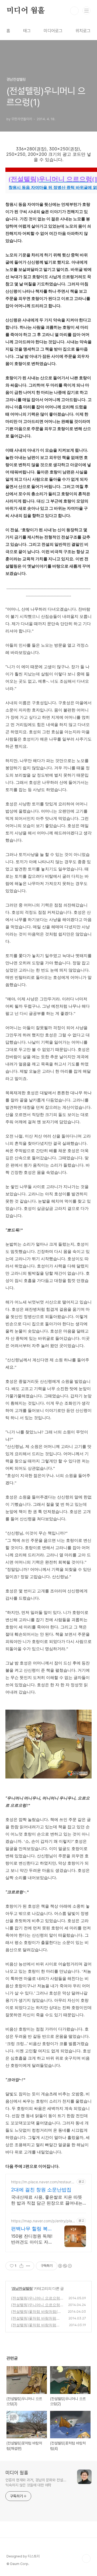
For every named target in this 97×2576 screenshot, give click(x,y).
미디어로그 (53, 31)
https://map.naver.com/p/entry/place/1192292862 (43, 2221)
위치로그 (83, 31)
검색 (74, 11)
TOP (86, 2559)
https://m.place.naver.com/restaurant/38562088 (43, 2182)
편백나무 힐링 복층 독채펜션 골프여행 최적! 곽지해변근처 (32, 2229)
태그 (27, 31)
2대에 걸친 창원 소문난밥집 (41, 2190)
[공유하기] (21, 2266)
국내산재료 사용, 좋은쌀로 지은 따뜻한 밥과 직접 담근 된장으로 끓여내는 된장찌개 (47, 2200)
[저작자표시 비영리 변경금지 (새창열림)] (65, 2266)
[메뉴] (86, 10)
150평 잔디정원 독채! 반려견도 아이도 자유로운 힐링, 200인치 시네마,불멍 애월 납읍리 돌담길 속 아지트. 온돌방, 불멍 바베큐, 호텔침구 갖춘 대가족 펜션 (32, 2239)
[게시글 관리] (28, 2266)
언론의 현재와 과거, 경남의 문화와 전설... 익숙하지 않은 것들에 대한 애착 (36, 2483)
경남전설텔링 (22, 2288)
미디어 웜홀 (26, 11)
